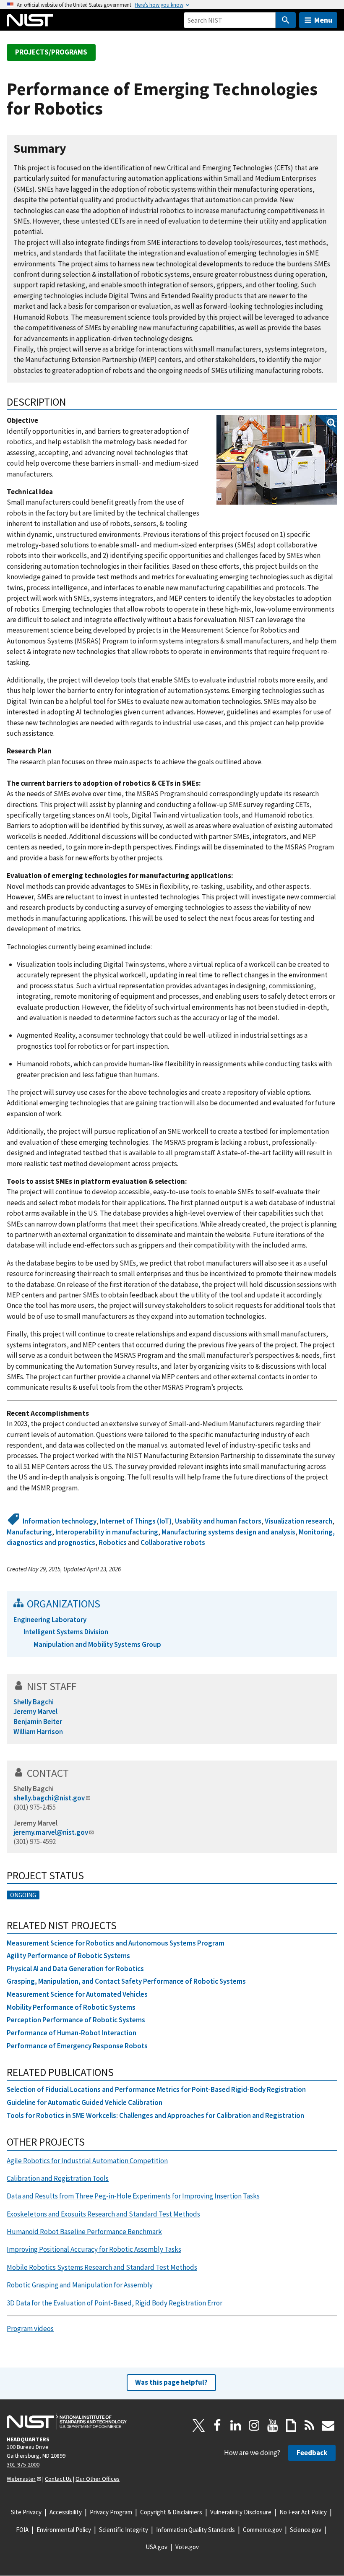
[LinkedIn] (236, 2425)
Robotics (113, 1542)
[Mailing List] (328, 2425)
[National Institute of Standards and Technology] (67, 2421)
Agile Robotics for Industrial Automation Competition (87, 2161)
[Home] (30, 20)
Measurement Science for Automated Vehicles (77, 1994)
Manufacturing (29, 1532)
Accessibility (66, 2512)
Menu (323, 20)
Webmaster (21, 2479)
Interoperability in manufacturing (107, 1532)
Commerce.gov (262, 2530)
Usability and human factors (218, 1521)
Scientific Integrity (124, 2530)
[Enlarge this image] (277, 460)
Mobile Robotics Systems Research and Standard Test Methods (102, 2267)
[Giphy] (291, 2425)
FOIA (22, 2530)
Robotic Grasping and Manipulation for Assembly (80, 2285)
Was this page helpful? (171, 2382)
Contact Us (58, 2479)
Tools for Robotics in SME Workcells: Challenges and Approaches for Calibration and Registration (155, 2115)
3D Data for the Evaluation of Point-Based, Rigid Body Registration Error (115, 2303)
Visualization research (298, 1521)
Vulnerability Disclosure (241, 2512)
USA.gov (156, 2547)
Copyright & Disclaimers (171, 2512)
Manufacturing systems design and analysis (228, 1532)
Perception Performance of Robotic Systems (76, 2020)
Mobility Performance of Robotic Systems (71, 2007)
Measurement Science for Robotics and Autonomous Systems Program (116, 1943)
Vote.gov (187, 2547)
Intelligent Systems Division (66, 1632)
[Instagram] (254, 2425)
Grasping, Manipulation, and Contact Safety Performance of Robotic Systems (126, 1981)
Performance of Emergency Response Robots (77, 2046)
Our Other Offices (98, 2479)
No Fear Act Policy (303, 2512)
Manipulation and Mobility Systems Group (97, 1644)
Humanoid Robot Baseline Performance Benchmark (84, 2232)
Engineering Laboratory (50, 1620)
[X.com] (199, 2425)
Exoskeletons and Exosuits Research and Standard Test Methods (103, 2214)
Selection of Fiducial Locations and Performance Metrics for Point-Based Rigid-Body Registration (156, 2089)
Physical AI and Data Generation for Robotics (75, 1969)
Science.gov (306, 2530)
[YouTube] (273, 2425)
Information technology (60, 1521)
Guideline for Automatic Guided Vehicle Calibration (85, 2102)
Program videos (30, 2329)
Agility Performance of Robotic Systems (68, 1956)
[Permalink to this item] (73, 149)
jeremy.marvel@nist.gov (51, 1832)
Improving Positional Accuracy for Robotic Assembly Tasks (94, 2249)
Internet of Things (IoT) (136, 1521)
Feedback (312, 2453)
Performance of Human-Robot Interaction (72, 2033)
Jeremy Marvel (35, 1823)
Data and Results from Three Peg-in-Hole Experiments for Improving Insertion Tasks (133, 2196)
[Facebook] (217, 2425)
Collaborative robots (173, 1542)
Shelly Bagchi (34, 1789)
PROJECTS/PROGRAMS (51, 52)
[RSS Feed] (310, 2425)
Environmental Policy (64, 2530)
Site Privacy (26, 2512)
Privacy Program (111, 2512)
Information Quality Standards (195, 2530)
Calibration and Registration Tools (58, 2178)
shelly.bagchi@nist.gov (49, 1798)
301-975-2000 (23, 2464)
